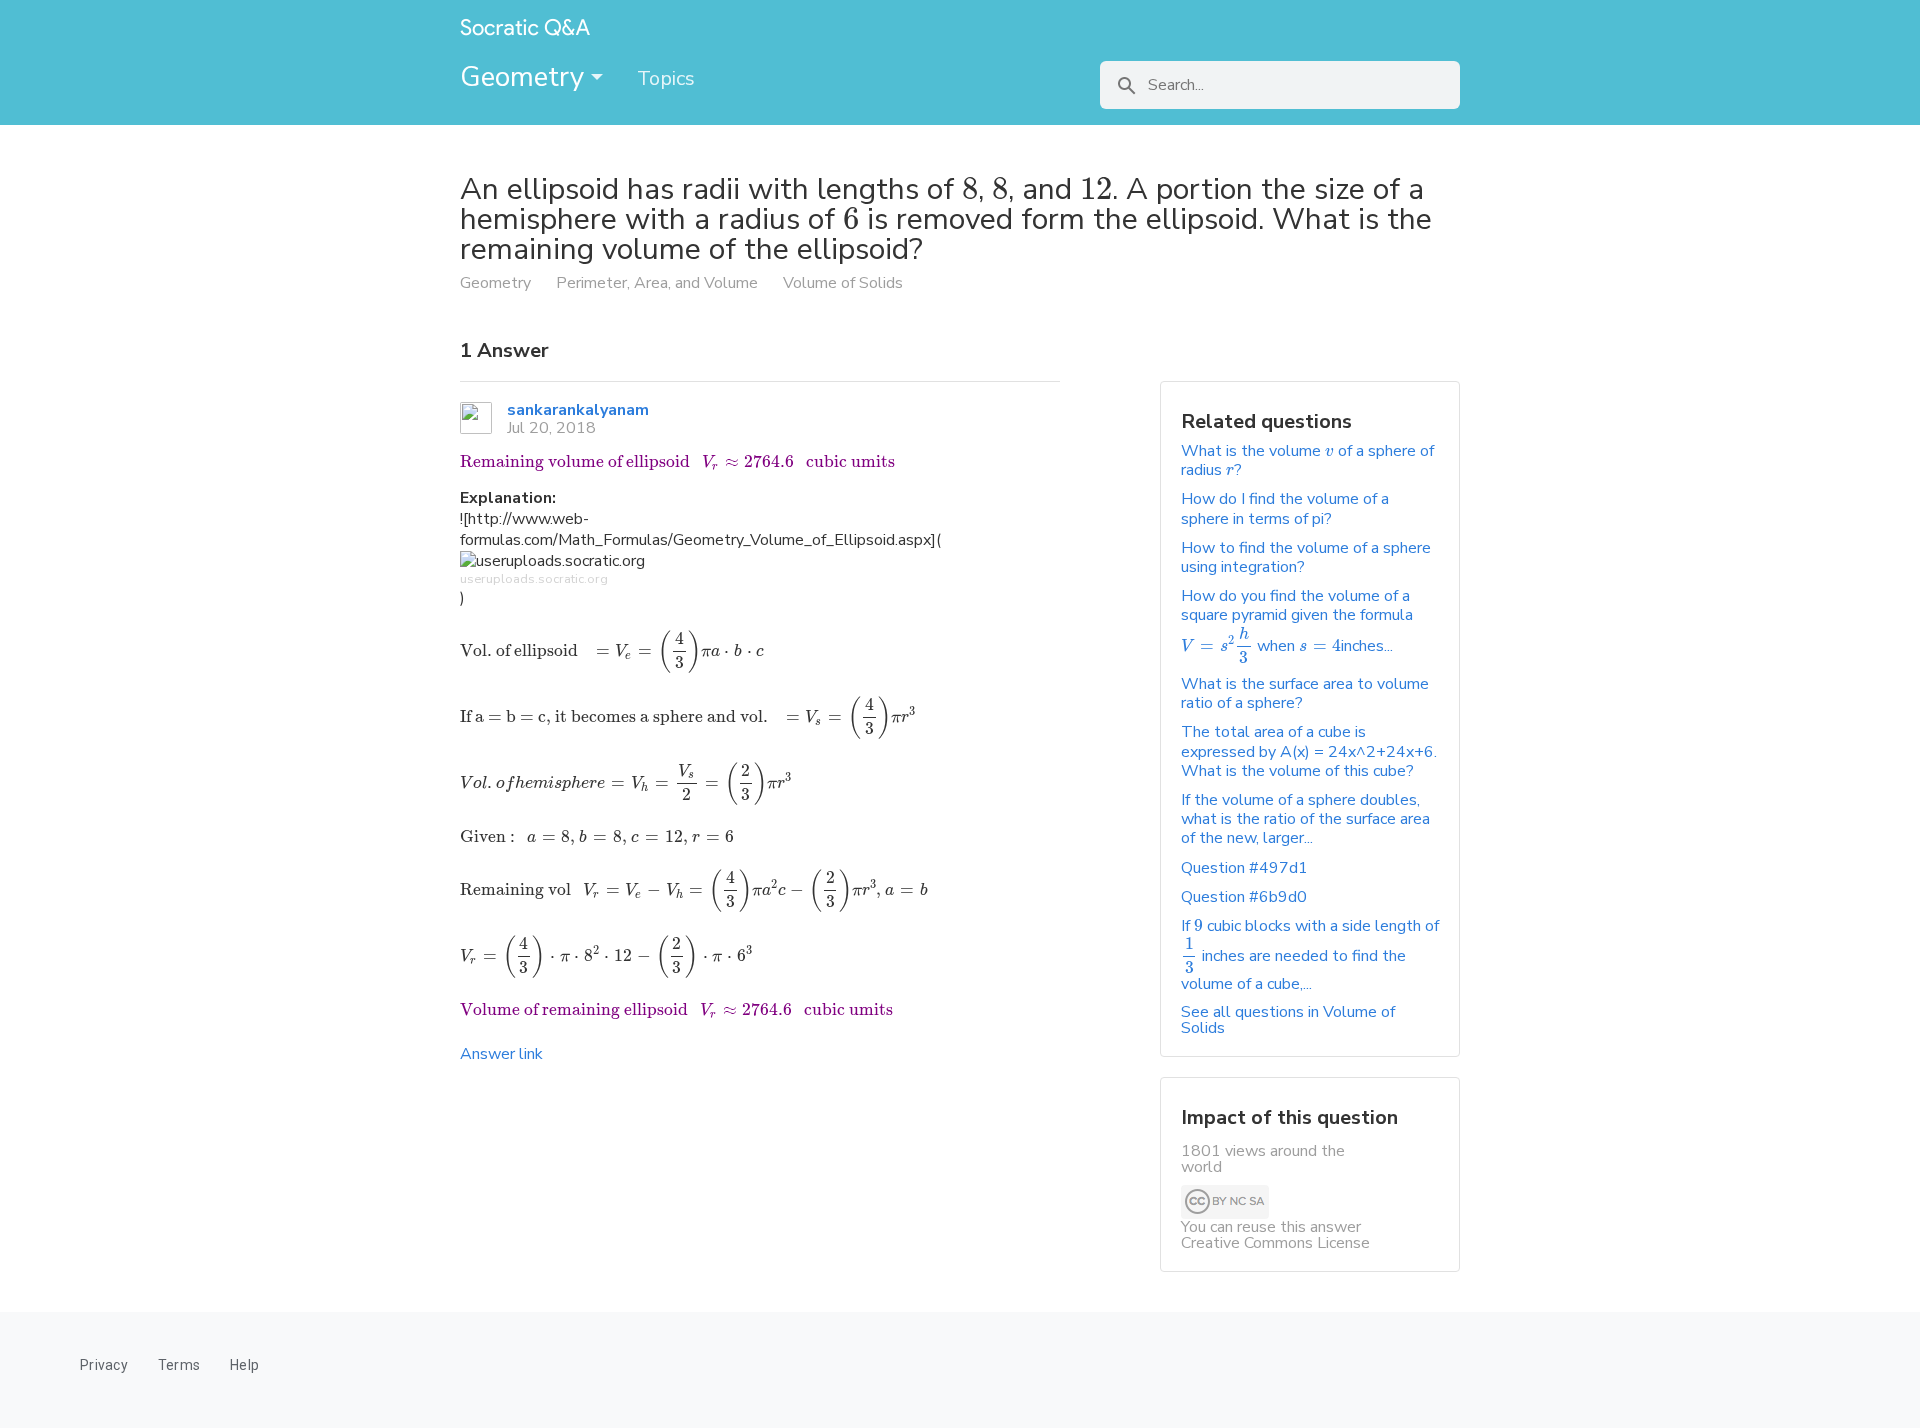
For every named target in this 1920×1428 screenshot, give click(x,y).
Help (244, 1365)
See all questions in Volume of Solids (1288, 1020)
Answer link (501, 1054)
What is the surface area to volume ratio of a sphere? (1305, 693)
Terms (179, 1365)
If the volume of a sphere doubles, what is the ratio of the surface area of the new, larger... (1305, 819)
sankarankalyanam (578, 410)
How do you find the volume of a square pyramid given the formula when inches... (1297, 621)
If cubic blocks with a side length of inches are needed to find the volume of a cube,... (1310, 955)
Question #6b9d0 (1244, 897)
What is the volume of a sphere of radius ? (1307, 460)
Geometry (525, 77)
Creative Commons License (1275, 1243)
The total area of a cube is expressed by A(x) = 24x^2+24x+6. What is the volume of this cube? (1309, 751)
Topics (666, 78)
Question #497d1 (1244, 868)
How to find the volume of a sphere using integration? (1306, 557)
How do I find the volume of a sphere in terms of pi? (1285, 508)
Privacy (104, 1365)
